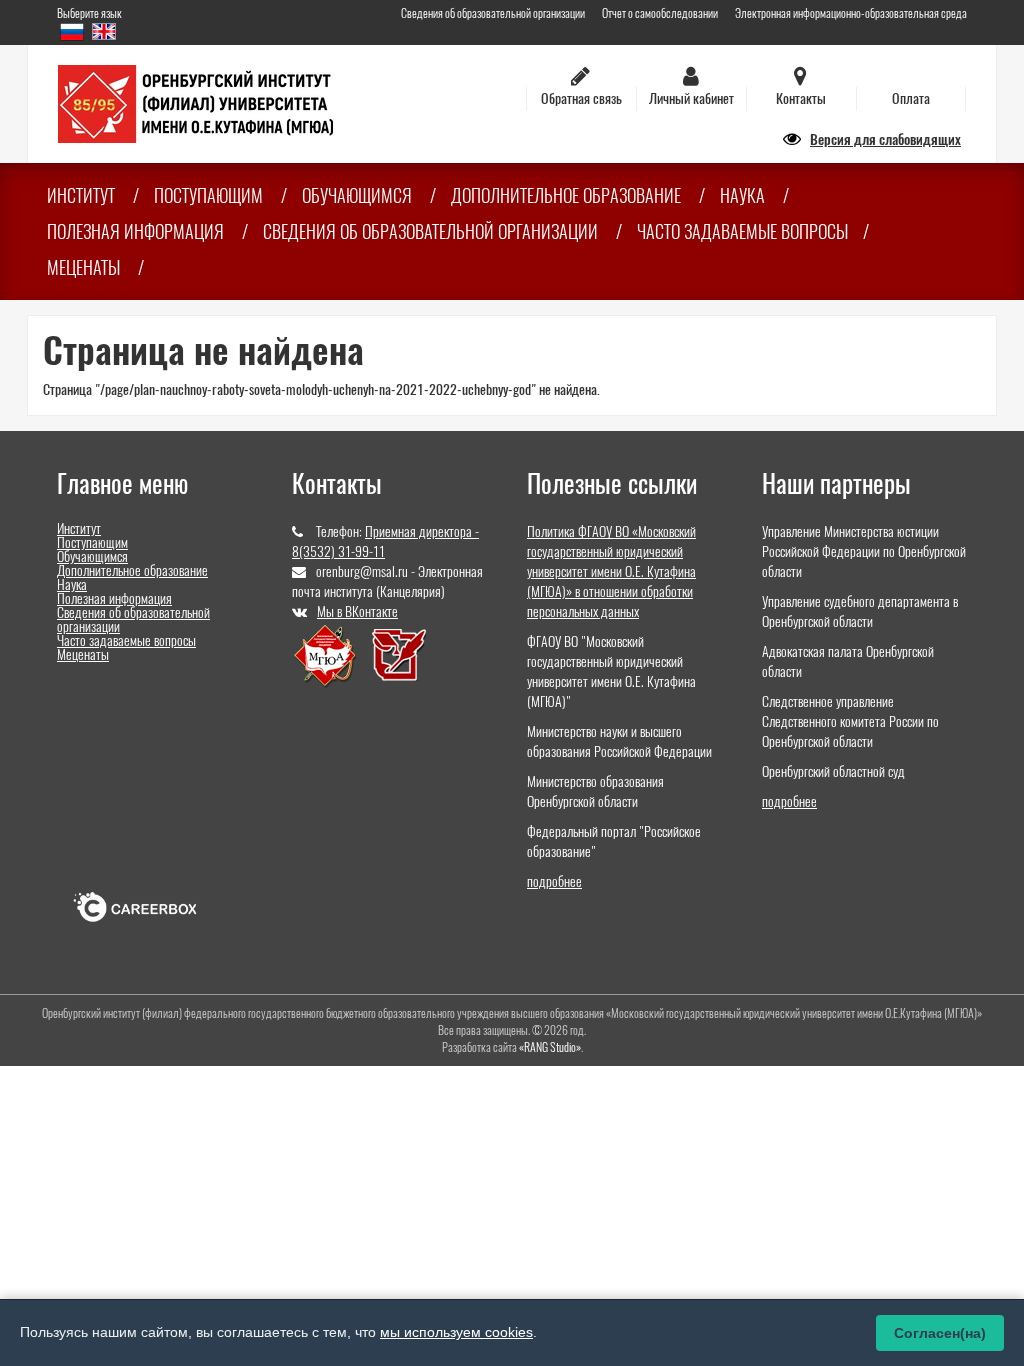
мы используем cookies (456, 1332)
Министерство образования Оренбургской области (595, 791)
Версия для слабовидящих (885, 139)
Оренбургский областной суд (833, 771)
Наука (742, 195)
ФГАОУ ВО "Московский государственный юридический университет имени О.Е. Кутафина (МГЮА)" (611, 671)
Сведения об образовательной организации (493, 13)
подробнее (554, 881)
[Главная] (195, 102)
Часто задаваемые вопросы (742, 231)
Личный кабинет (691, 98)
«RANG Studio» (550, 1047)
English (104, 31)
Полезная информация (135, 231)
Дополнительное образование (566, 195)
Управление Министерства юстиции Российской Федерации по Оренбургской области (864, 551)
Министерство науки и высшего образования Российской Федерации (619, 741)
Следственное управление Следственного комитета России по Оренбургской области (850, 721)
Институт (81, 195)
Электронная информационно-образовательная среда (851, 13)
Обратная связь (581, 98)
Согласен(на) (940, 1333)
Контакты (801, 98)
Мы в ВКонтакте (357, 611)
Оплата (911, 98)
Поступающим (208, 195)
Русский (72, 31)
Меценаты (83, 267)
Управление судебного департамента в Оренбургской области (860, 611)
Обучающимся (357, 195)
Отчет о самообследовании (660, 13)
